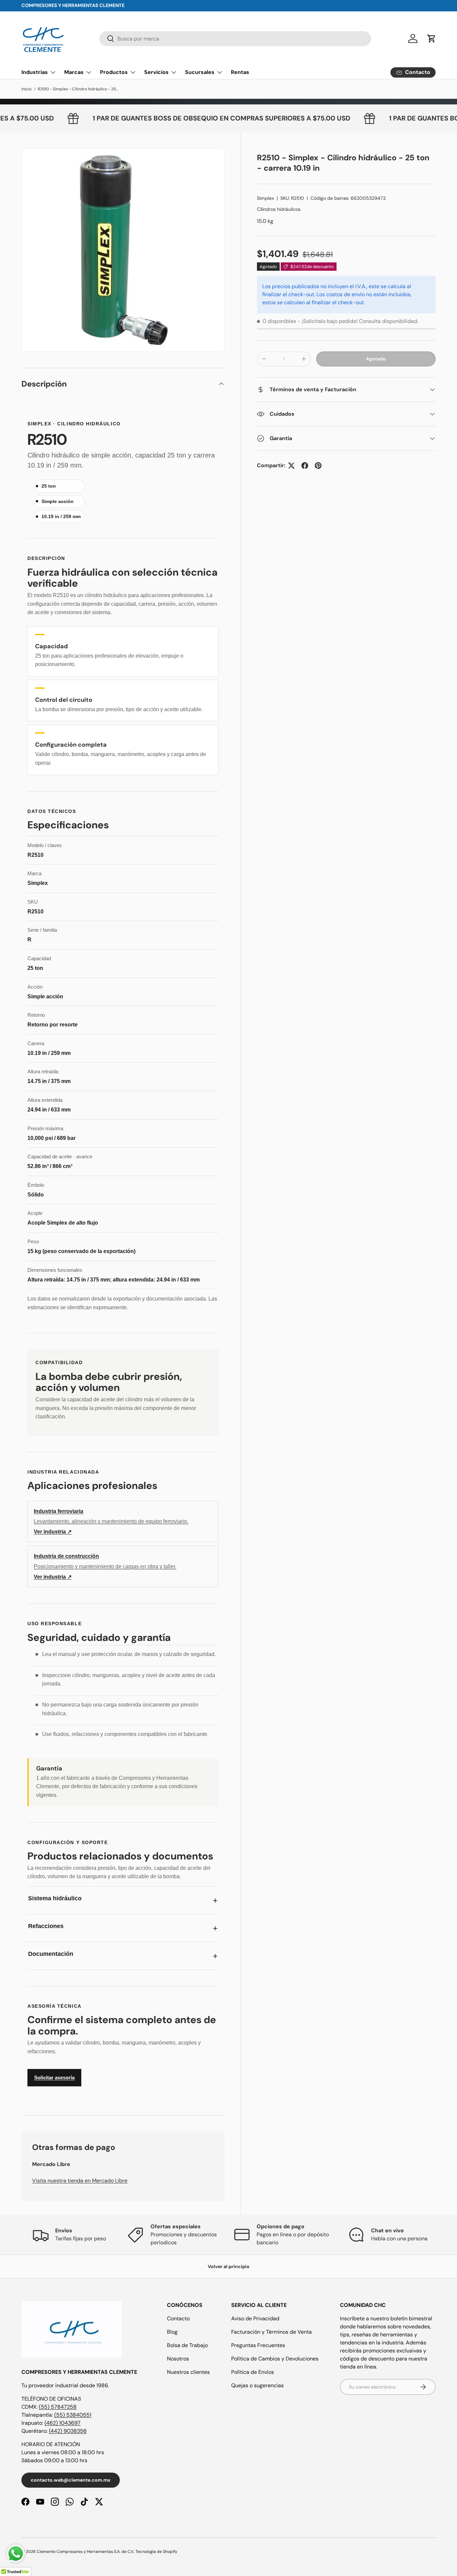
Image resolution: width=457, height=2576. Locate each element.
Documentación (51, 1954)
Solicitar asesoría (54, 2078)
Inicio (26, 89)
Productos (114, 72)
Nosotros (178, 2359)
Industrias (35, 72)
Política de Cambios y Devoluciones (275, 2359)
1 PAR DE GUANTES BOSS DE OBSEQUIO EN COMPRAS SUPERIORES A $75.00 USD (254, 118)
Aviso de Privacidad (255, 2318)
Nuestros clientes (188, 2372)
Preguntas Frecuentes (258, 2345)
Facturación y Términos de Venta (271, 2332)
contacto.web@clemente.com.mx (71, 2480)
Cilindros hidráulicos (279, 209)
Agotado (376, 359)
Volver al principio (229, 2266)
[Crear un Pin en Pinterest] (318, 466)
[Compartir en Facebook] (305, 466)
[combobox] (235, 39)
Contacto (178, 2318)
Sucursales (200, 72)
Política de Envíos (253, 2372)
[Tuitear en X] (291, 466)
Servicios (156, 72)
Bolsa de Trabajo (187, 2345)
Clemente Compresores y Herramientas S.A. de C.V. (85, 2552)
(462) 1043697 (63, 2423)
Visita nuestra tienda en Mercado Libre (80, 2181)
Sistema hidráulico (55, 1898)
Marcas (74, 72)
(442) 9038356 (68, 2431)
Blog (172, 2332)
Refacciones (46, 1926)
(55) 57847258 (58, 2407)
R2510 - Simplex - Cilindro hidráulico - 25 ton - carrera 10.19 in (78, 89)
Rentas (240, 72)
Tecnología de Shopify (156, 2552)
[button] (432, 38)
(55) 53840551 (73, 2415)
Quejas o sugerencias (257, 2385)
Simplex (265, 198)
